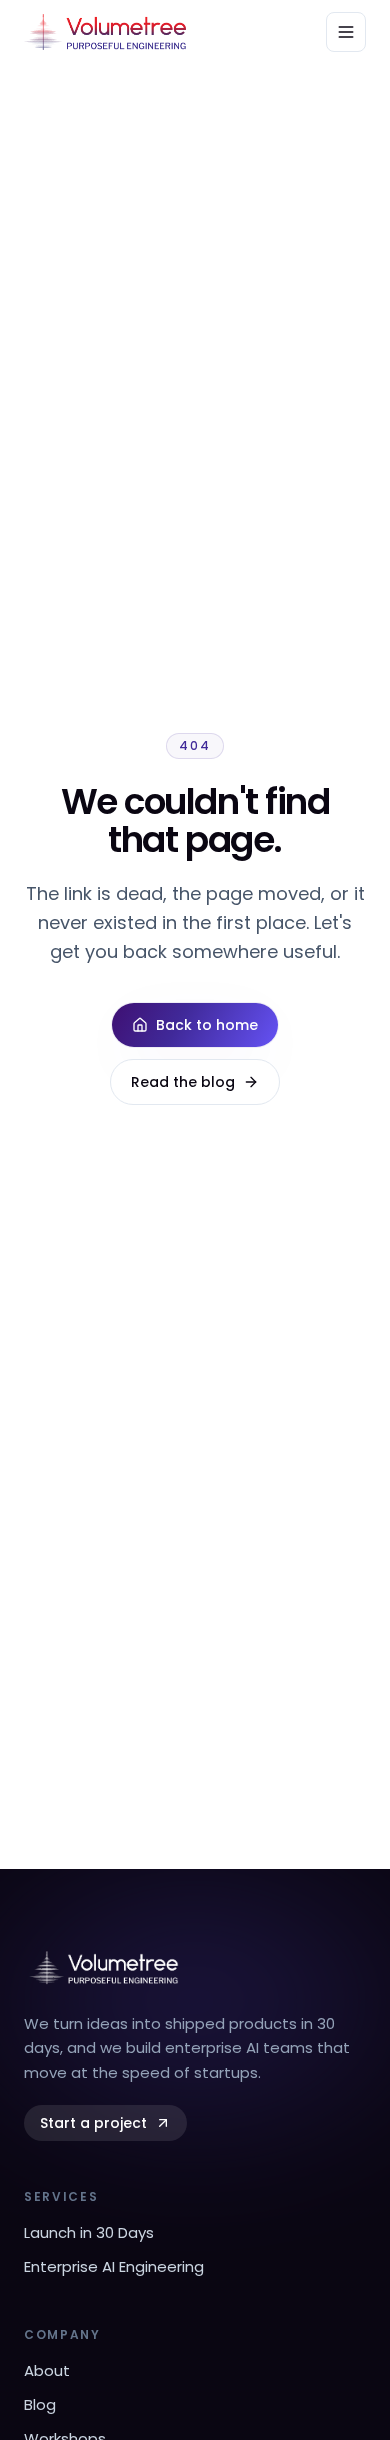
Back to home (207, 1025)
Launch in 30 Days (89, 2232)
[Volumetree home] (105, 32)
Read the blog (183, 1082)
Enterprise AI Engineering (114, 2266)
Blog (40, 2404)
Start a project (93, 2123)
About (47, 2370)
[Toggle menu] (346, 32)
